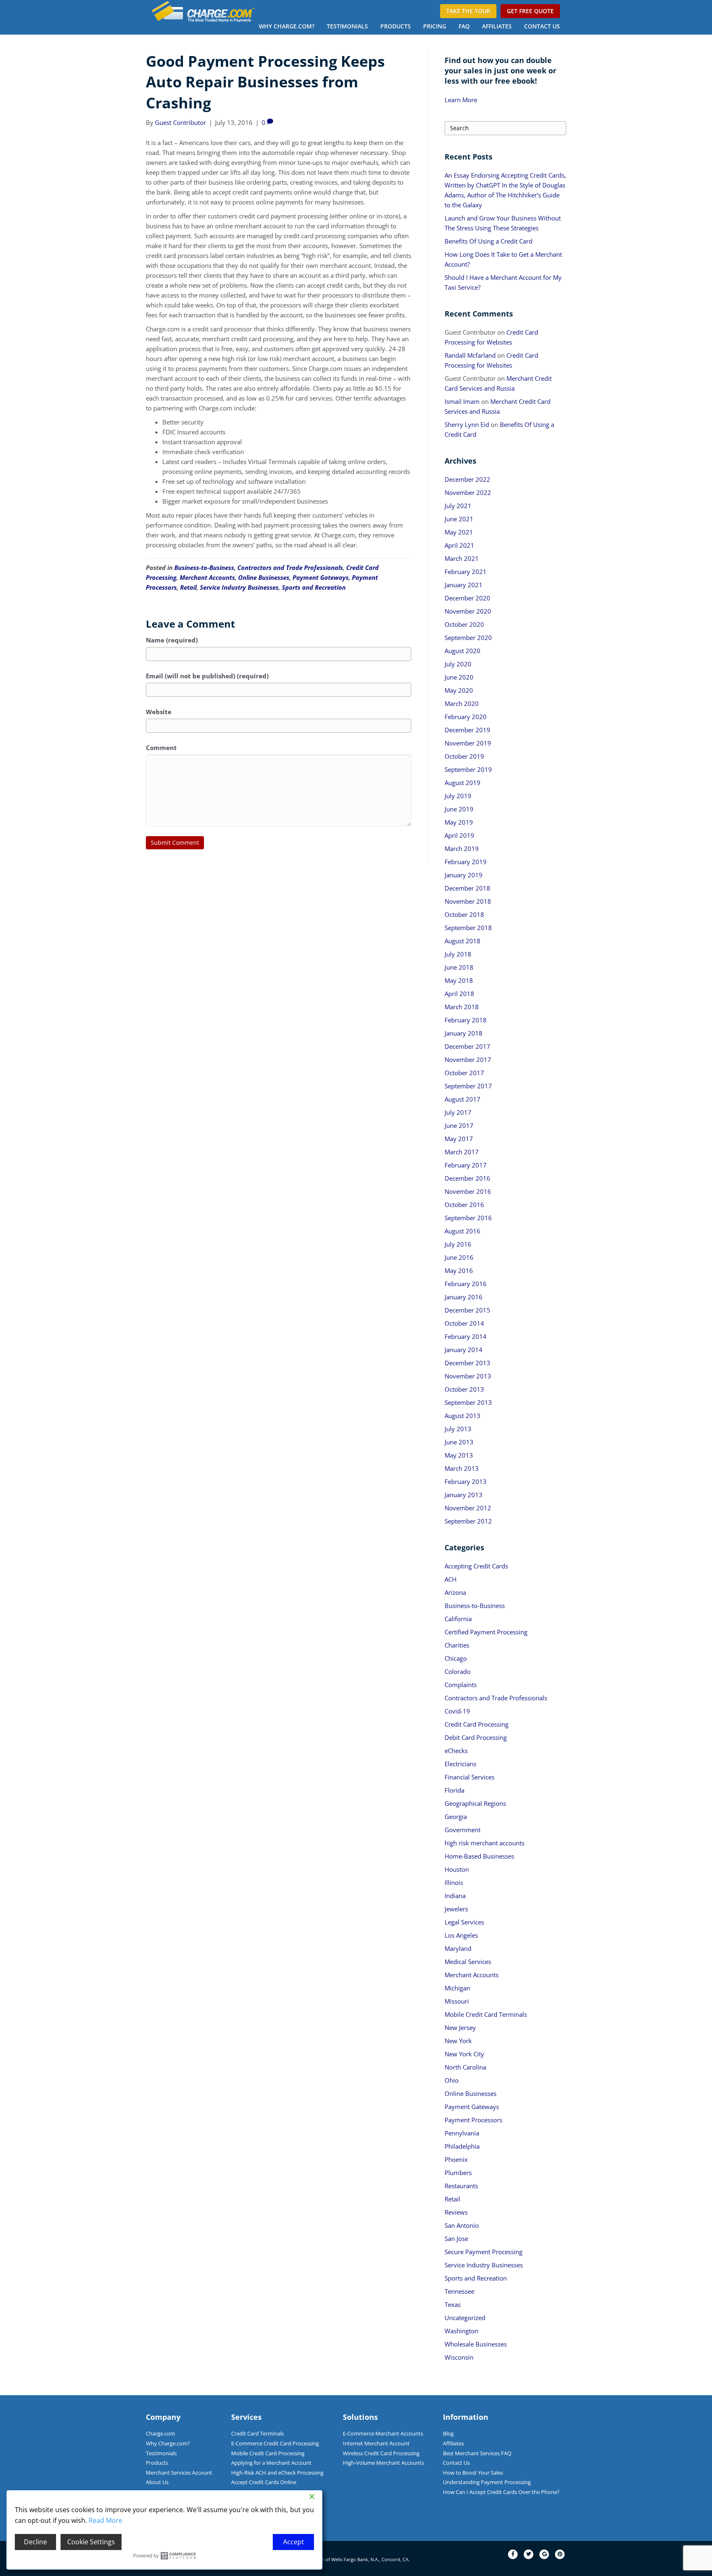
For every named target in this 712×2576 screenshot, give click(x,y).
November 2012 (468, 1508)
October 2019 (464, 756)
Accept (294, 2542)
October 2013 (464, 1389)
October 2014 (464, 1323)
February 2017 (466, 1165)
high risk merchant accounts (485, 1843)
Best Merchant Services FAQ (477, 2453)
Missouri (457, 2001)
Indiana (455, 1896)
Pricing (435, 26)
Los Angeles (461, 1935)
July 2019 (458, 796)
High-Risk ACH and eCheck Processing (277, 2473)
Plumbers (458, 2173)
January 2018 (464, 1033)
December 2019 (467, 730)
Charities (457, 1645)
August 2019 (463, 783)
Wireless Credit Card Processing (381, 2453)
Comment (161, 748)
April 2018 (459, 994)
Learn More (461, 100)
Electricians (460, 1764)
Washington (461, 2331)
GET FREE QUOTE (530, 11)
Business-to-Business (204, 567)
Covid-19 (457, 1711)
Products (396, 26)
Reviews (456, 2212)
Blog (448, 2433)
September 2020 (468, 638)
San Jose (456, 2238)
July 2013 (458, 1429)
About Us (157, 2482)
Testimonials (347, 26)
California (458, 1619)
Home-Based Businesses (479, 1856)
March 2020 (462, 703)
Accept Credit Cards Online (264, 2482)
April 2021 (459, 545)
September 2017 (468, 1086)
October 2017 (464, 1073)
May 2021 (459, 532)
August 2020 (463, 651)
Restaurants (461, 2186)
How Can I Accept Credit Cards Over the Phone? (501, 2492)
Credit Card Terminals (258, 2433)
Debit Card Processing (476, 1737)
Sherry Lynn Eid (467, 424)
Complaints (461, 1685)
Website (159, 712)
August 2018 (463, 941)
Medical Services (468, 1962)
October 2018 (464, 914)
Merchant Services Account (179, 2473)
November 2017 (468, 1059)
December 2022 (467, 479)
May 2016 (459, 1270)
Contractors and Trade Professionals (290, 567)
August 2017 (463, 1099)
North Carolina (465, 2067)
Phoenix (456, 2159)
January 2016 (464, 1297)
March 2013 (462, 1468)
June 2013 (459, 1442)
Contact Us (542, 26)
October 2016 (464, 1205)
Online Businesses (264, 577)
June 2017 (459, 1125)
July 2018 (458, 954)
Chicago (456, 1658)
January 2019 (464, 875)
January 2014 (464, 1350)
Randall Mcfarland (470, 355)
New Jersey (460, 2028)
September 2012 (468, 1521)
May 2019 (459, 822)
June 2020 (459, 677)
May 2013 (459, 1455)
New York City (464, 2054)
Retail (188, 587)
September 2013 (468, 1402)
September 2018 (468, 928)
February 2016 (466, 1284)
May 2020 (459, 690)
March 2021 (462, 558)
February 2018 (466, 1020)
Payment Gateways (321, 577)
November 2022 (468, 492)
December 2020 (467, 598)
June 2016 (459, 1257)
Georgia (456, 1817)
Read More (105, 2520)
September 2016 (468, 1218)
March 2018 (462, 1007)
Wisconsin (459, 2357)
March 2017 (462, 1152)
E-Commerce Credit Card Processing (275, 2443)
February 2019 (466, 862)
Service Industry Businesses (239, 587)
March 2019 (462, 849)
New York (458, 2041)
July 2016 (458, 1244)
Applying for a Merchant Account (271, 2463)
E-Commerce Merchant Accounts (383, 2433)
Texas (453, 2304)
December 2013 (467, 1363)
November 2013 (468, 1376)
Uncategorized (465, 2318)
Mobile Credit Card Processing (268, 2453)
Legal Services (464, 1922)
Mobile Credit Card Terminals (486, 2014)
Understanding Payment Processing (487, 2482)
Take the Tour (468, 11)
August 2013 (463, 1416)
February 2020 (466, 717)
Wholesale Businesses (476, 2344)
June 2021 (459, 519)
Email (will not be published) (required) (207, 676)
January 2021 (464, 585)
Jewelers (456, 1909)
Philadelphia (462, 2146)
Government (463, 1830)
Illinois (454, 1882)
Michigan (457, 1988)
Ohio (452, 2080)
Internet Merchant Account (376, 2443)
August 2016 (463, 1231)
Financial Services (470, 1777)
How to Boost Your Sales (473, 2473)
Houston (457, 1869)
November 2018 (468, 901)
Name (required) (172, 640)
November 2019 (468, 743)
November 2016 (468, 1191)
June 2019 (459, 809)
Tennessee (459, 2291)
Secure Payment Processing (484, 2252)
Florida (454, 1790)
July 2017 (458, 1112)
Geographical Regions (475, 1803)
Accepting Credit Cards (476, 1566)
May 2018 (459, 980)
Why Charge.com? (287, 26)
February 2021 (466, 572)
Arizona (455, 1592)
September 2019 (468, 769)
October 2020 (464, 624)
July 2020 (458, 664)
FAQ (464, 26)
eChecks (456, 1751)
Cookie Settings (91, 2542)
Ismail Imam (462, 401)
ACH (451, 1579)
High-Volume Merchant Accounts (383, 2463)
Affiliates (497, 26)
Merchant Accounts (207, 577)
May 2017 (459, 1139)
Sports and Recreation (314, 587)
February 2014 (466, 1336)
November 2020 (468, 611)
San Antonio (462, 2225)
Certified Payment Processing (486, 1632)
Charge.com (160, 2433)
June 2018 (459, 967)
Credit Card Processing (477, 1724)
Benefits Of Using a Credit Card (488, 241)
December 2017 (467, 1046)
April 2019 (459, 835)
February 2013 (466, 1481)
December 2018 (467, 888)
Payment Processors (473, 2120)
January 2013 (464, 1495)
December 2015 (467, 1310)
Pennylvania (462, 2133)
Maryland (458, 1948)
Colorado (458, 1671)
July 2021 (458, 506)
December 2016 (467, 1178)
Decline (35, 2542)
